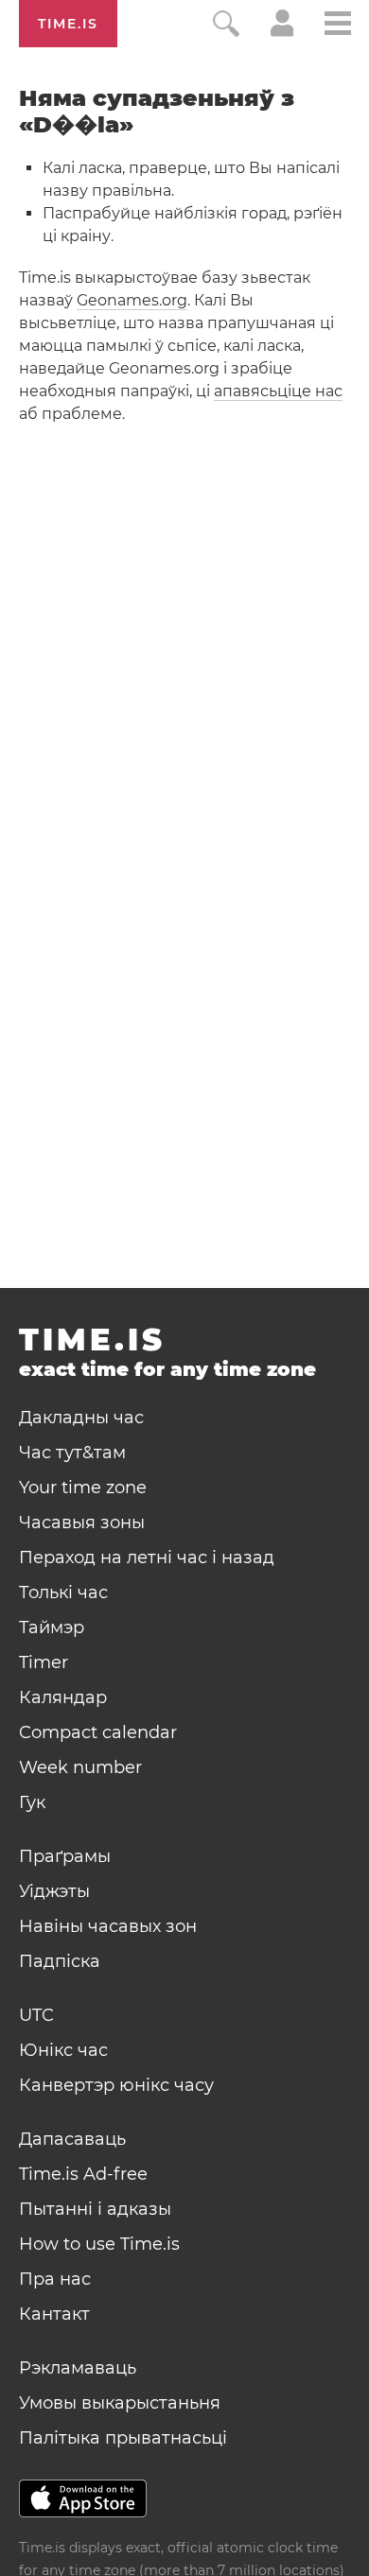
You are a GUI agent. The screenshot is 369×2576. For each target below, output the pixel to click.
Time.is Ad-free (83, 2174)
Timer (44, 1662)
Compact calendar (98, 1732)
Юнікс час (63, 2050)
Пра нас (55, 2279)
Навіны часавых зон (108, 1926)
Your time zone (83, 1488)
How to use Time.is (99, 2244)
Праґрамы (65, 1856)
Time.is (68, 24)
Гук (32, 1802)
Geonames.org (132, 300)
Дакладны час (81, 1418)
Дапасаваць (72, 2139)
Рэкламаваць (78, 2368)
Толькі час (63, 1593)
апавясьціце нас (278, 391)
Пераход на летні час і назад (147, 1558)
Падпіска (60, 1961)
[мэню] (338, 26)
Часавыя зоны (82, 1523)
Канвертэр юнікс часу (116, 2085)
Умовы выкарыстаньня (120, 2403)
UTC (36, 2015)
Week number (80, 1767)
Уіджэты (54, 1891)
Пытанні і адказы (95, 2209)
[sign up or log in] (282, 32)
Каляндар (63, 1697)
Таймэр (52, 1627)
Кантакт (54, 2314)
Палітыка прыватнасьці (123, 2438)
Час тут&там (72, 1453)
